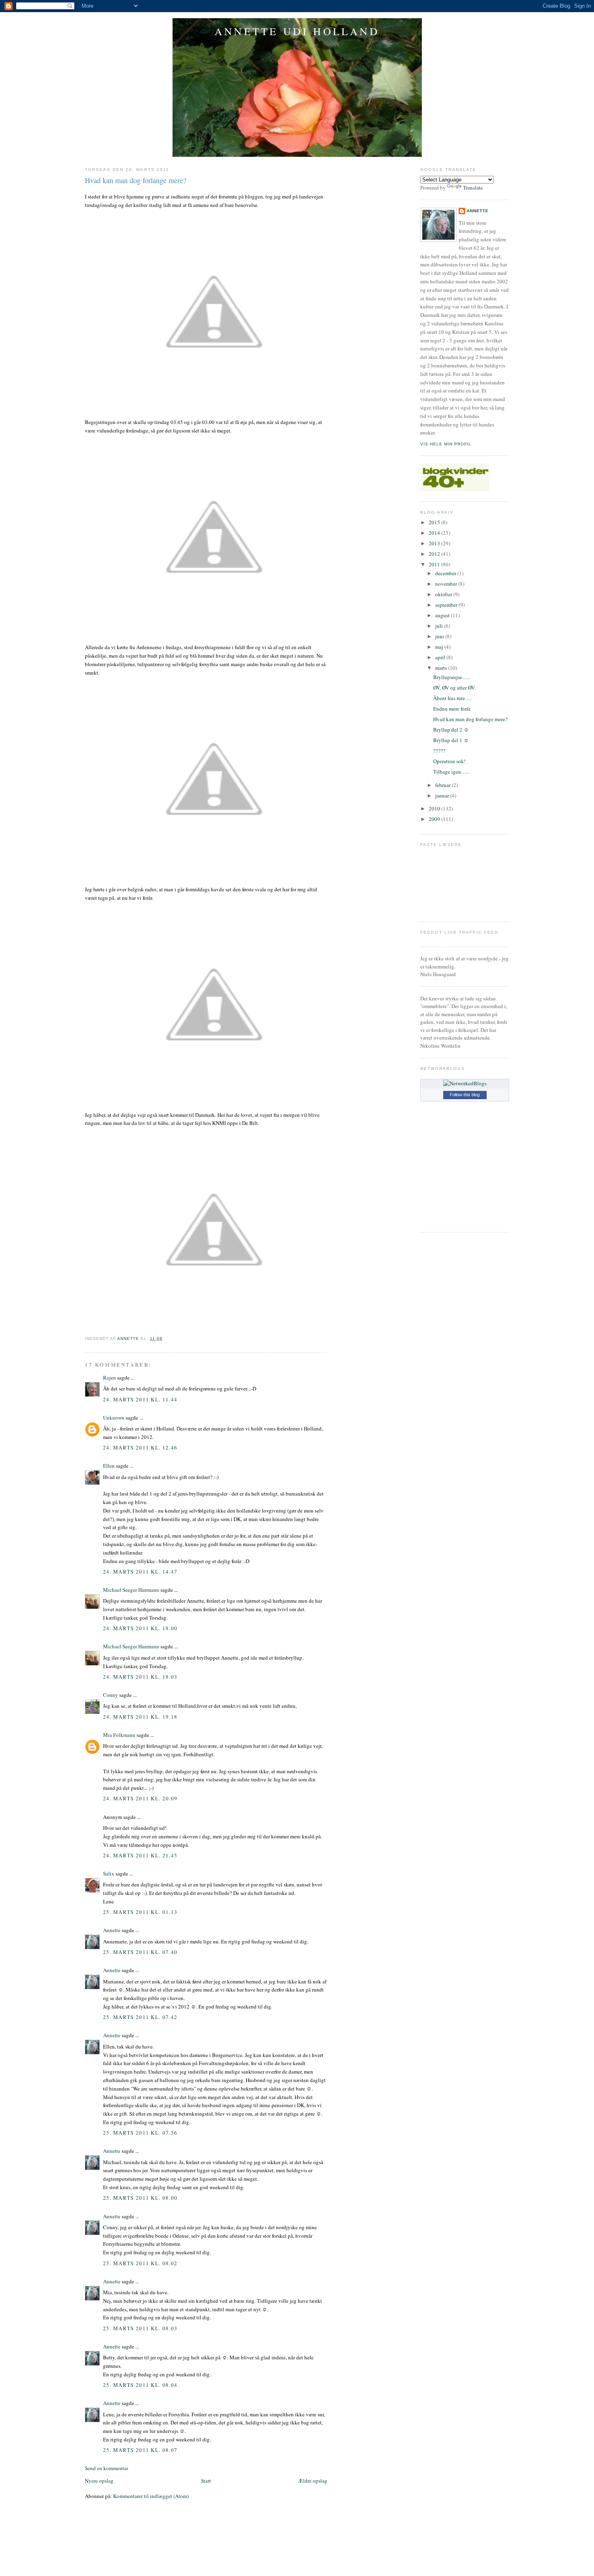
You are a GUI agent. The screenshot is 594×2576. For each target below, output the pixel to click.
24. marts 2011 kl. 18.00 (140, 1628)
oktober (444, 594)
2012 (435, 554)
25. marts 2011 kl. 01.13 (140, 1912)
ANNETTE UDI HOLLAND (297, 31)
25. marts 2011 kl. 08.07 (140, 2450)
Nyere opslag (99, 2481)
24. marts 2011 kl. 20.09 (140, 1798)
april (441, 657)
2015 (435, 522)
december (446, 573)
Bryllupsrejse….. (452, 677)
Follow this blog (465, 1095)
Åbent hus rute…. (452, 698)
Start (206, 2481)
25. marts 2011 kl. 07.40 (140, 1952)
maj (440, 647)
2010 (435, 808)
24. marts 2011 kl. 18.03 (140, 1677)
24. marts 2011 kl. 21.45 (140, 1855)
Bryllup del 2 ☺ (451, 730)
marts (442, 668)
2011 (435, 564)
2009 (435, 819)
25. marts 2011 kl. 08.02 (140, 2263)
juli (440, 626)
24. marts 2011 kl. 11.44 (140, 1399)
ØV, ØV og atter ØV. (454, 688)
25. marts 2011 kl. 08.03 (140, 2328)
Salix (109, 1873)
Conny (111, 1695)
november (447, 584)
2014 (435, 533)
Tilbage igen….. (451, 772)
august (443, 615)
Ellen (109, 1466)
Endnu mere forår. (452, 709)
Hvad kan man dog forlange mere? (470, 719)
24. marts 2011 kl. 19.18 (140, 1717)
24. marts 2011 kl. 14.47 (140, 1572)
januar (443, 795)
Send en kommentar (106, 2468)
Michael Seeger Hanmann (131, 1590)
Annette (112, 1930)
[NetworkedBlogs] (465, 1083)
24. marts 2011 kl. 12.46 (140, 1447)
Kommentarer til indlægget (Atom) (151, 2496)
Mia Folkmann (119, 1735)
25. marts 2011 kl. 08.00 (140, 2198)
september (447, 605)
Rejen (110, 1378)
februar (443, 785)
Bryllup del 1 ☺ (451, 740)
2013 (435, 543)
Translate (473, 188)
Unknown (114, 1418)
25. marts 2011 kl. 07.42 (140, 2017)
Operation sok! (449, 761)
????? (439, 751)
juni (440, 636)
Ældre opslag (313, 2481)
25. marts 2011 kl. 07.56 (140, 2133)
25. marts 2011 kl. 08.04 (140, 2385)
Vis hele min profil (446, 444)
